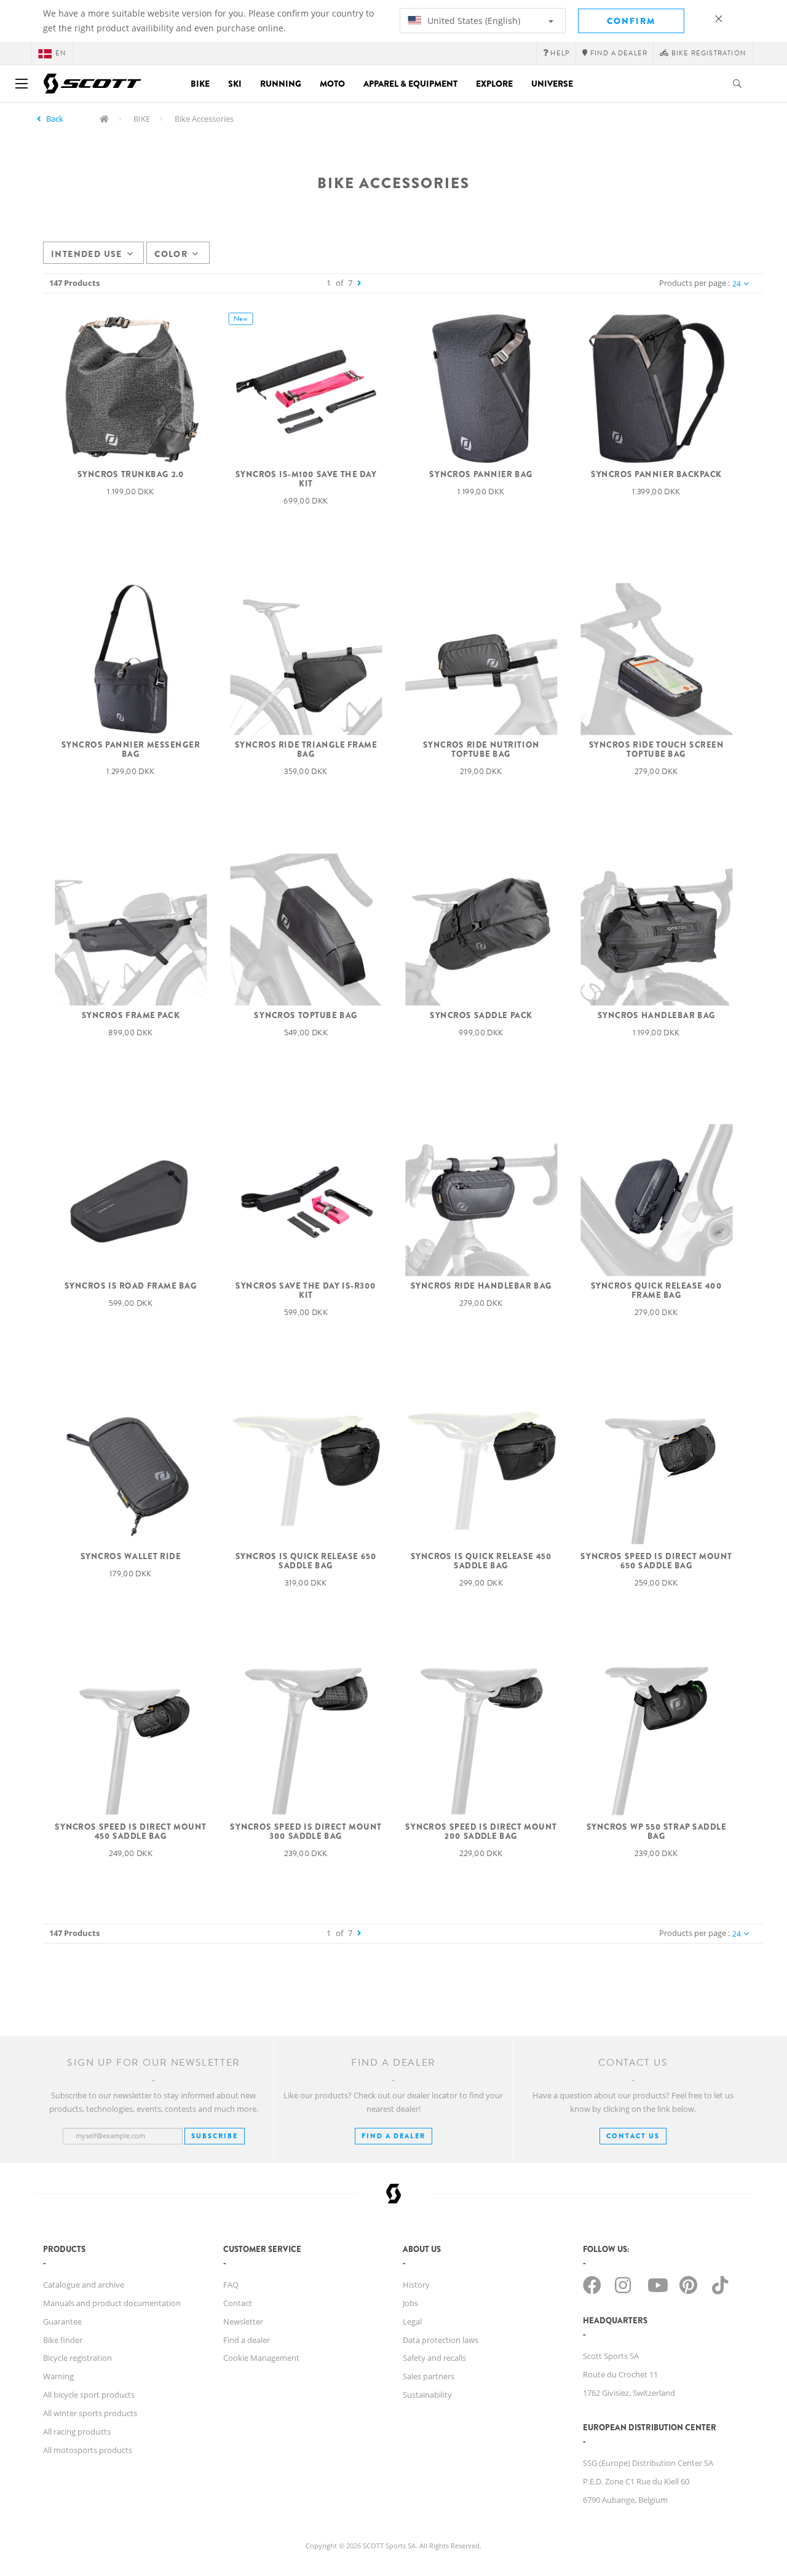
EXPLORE (494, 84)
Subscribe (215, 2136)
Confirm (631, 21)
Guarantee (62, 2321)
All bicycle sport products (89, 2395)
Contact (238, 2303)
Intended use (87, 254)
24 (737, 284)
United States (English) (473, 21)
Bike (200, 84)
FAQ (231, 2285)
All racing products (77, 2432)
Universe (552, 84)
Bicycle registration (77, 2358)
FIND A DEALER (393, 2136)
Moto (332, 84)
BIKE (142, 119)
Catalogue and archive (84, 2285)
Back (55, 119)
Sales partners (429, 2376)
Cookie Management (261, 2358)
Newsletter (243, 2321)
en (61, 53)
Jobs (410, 2303)
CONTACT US (633, 2136)
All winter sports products (90, 2413)
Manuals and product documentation (112, 2303)
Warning (58, 2376)
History (416, 2285)
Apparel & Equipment (410, 84)
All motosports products (88, 2450)
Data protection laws (441, 2340)
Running (281, 84)
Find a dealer (247, 2340)
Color (171, 254)
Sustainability (427, 2395)
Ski (235, 84)
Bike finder (63, 2340)
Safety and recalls (434, 2358)
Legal (412, 2321)
